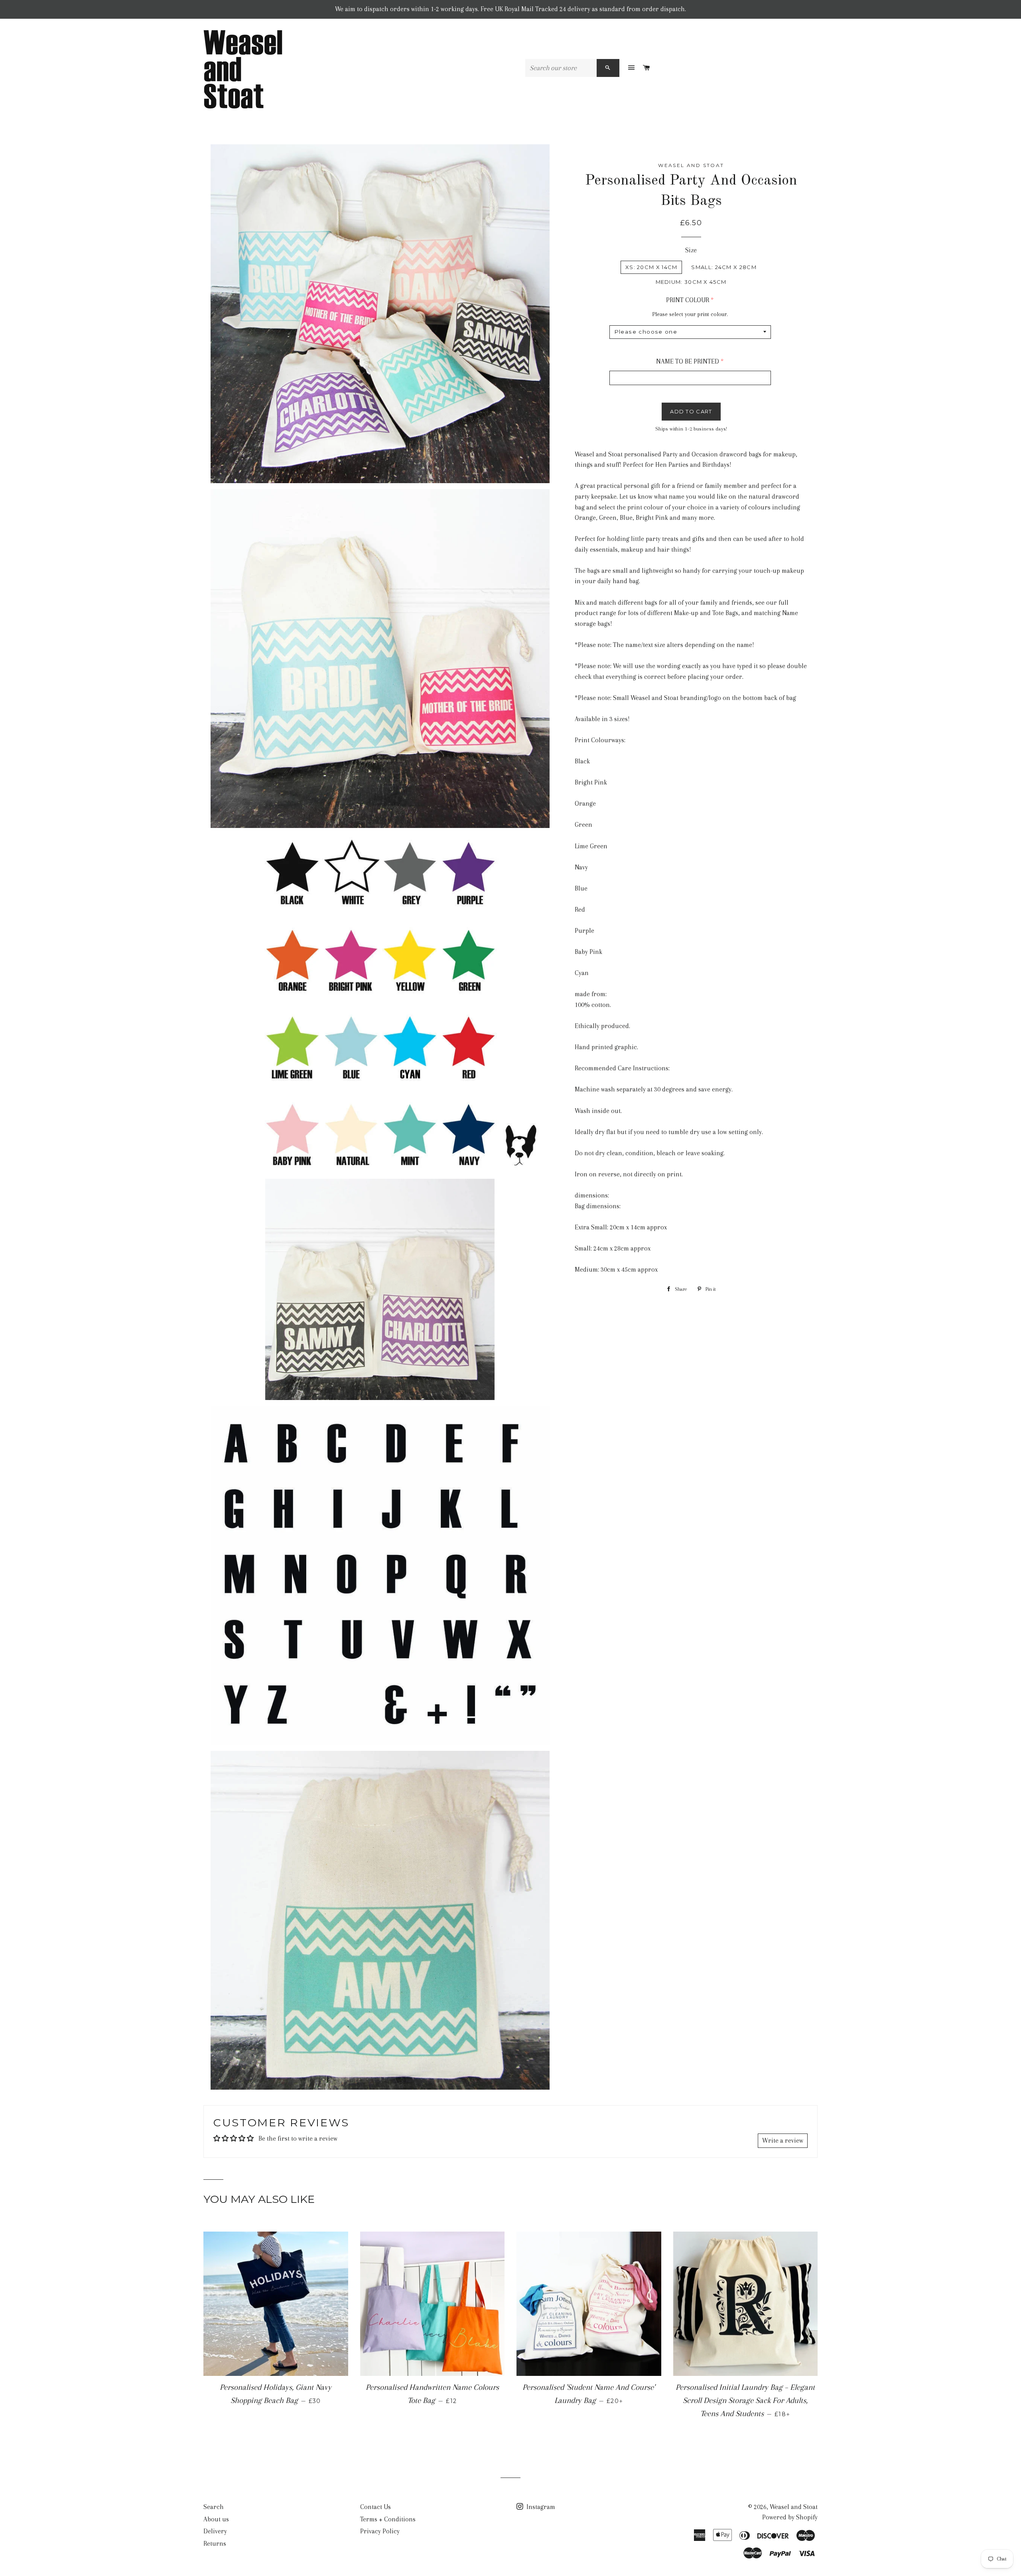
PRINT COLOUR (688, 300)
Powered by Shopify (790, 2517)
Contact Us (375, 2507)
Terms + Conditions (388, 2519)
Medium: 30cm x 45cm (691, 282)
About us (216, 2519)
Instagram (540, 2507)
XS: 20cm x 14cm (651, 267)
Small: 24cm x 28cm (724, 267)
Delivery (215, 2531)
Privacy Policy (380, 2531)
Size (691, 250)
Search (214, 2507)
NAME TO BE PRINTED (688, 361)
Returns (215, 2544)
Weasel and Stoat (794, 2507)
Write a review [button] (783, 2140)
